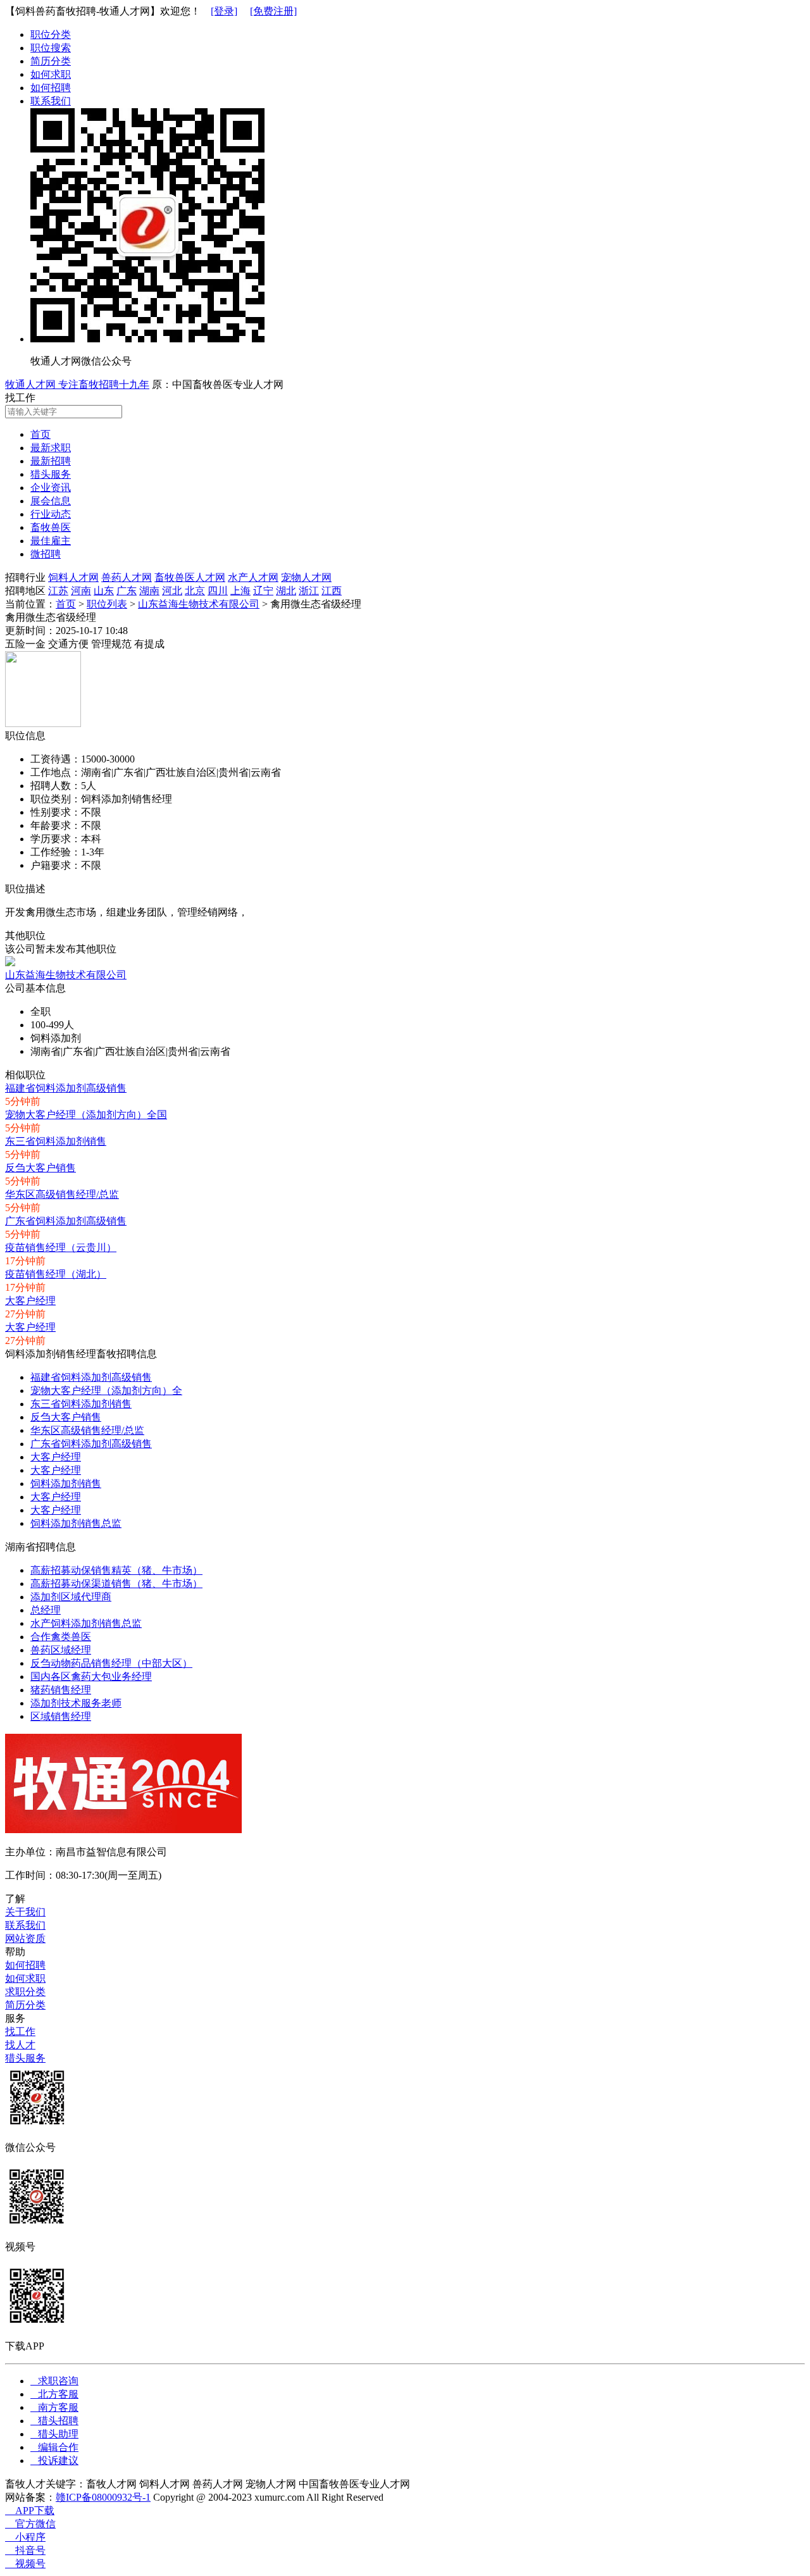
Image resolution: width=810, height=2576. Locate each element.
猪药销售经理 (61, 1690)
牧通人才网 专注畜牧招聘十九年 (77, 384)
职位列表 (107, 604)
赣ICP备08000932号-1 (103, 2497)
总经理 (46, 1610)
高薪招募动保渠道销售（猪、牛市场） (116, 1584)
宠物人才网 (306, 577)
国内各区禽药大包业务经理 (91, 1677)
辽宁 (263, 591)
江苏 (58, 591)
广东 (127, 591)
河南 (81, 591)
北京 (195, 591)
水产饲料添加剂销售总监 (86, 1623)
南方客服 (54, 2407)
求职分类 (25, 1992)
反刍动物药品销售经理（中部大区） (111, 1663)
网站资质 (25, 1938)
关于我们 (25, 1912)
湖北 (286, 591)
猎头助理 (54, 2434)
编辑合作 (54, 2447)
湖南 (149, 591)
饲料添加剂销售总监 (76, 1523)
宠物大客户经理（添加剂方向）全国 (86, 1115)
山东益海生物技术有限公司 (199, 604)
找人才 (20, 2045)
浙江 (309, 591)
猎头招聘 (54, 2421)
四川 (218, 591)
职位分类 (51, 34)
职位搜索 (51, 48)
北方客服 (54, 2394)
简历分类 (51, 61)
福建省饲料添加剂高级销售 (66, 1088)
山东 (104, 591)
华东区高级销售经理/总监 (62, 1194)
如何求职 (51, 74)
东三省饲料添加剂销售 (56, 1141)
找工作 (20, 2032)
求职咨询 (54, 2381)
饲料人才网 (73, 577)
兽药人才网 (127, 577)
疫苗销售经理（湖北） (56, 1274)
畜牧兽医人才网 (190, 577)
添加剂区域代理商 (71, 1597)
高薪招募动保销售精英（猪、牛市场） (116, 1570)
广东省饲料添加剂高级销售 (66, 1221)
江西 (332, 591)
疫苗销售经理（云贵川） (61, 1248)
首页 (66, 604)
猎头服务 (25, 2058)
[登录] (224, 11)
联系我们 (51, 101)
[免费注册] (273, 11)
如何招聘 (51, 88)
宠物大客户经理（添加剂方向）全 (106, 1391)
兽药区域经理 (61, 1650)
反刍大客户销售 (40, 1168)
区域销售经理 (61, 1716)
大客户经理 (30, 1301)
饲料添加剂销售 (66, 1484)
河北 (172, 591)
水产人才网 (253, 577)
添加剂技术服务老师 (76, 1703)
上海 (240, 591)
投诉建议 (54, 2461)
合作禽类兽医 (61, 1637)
